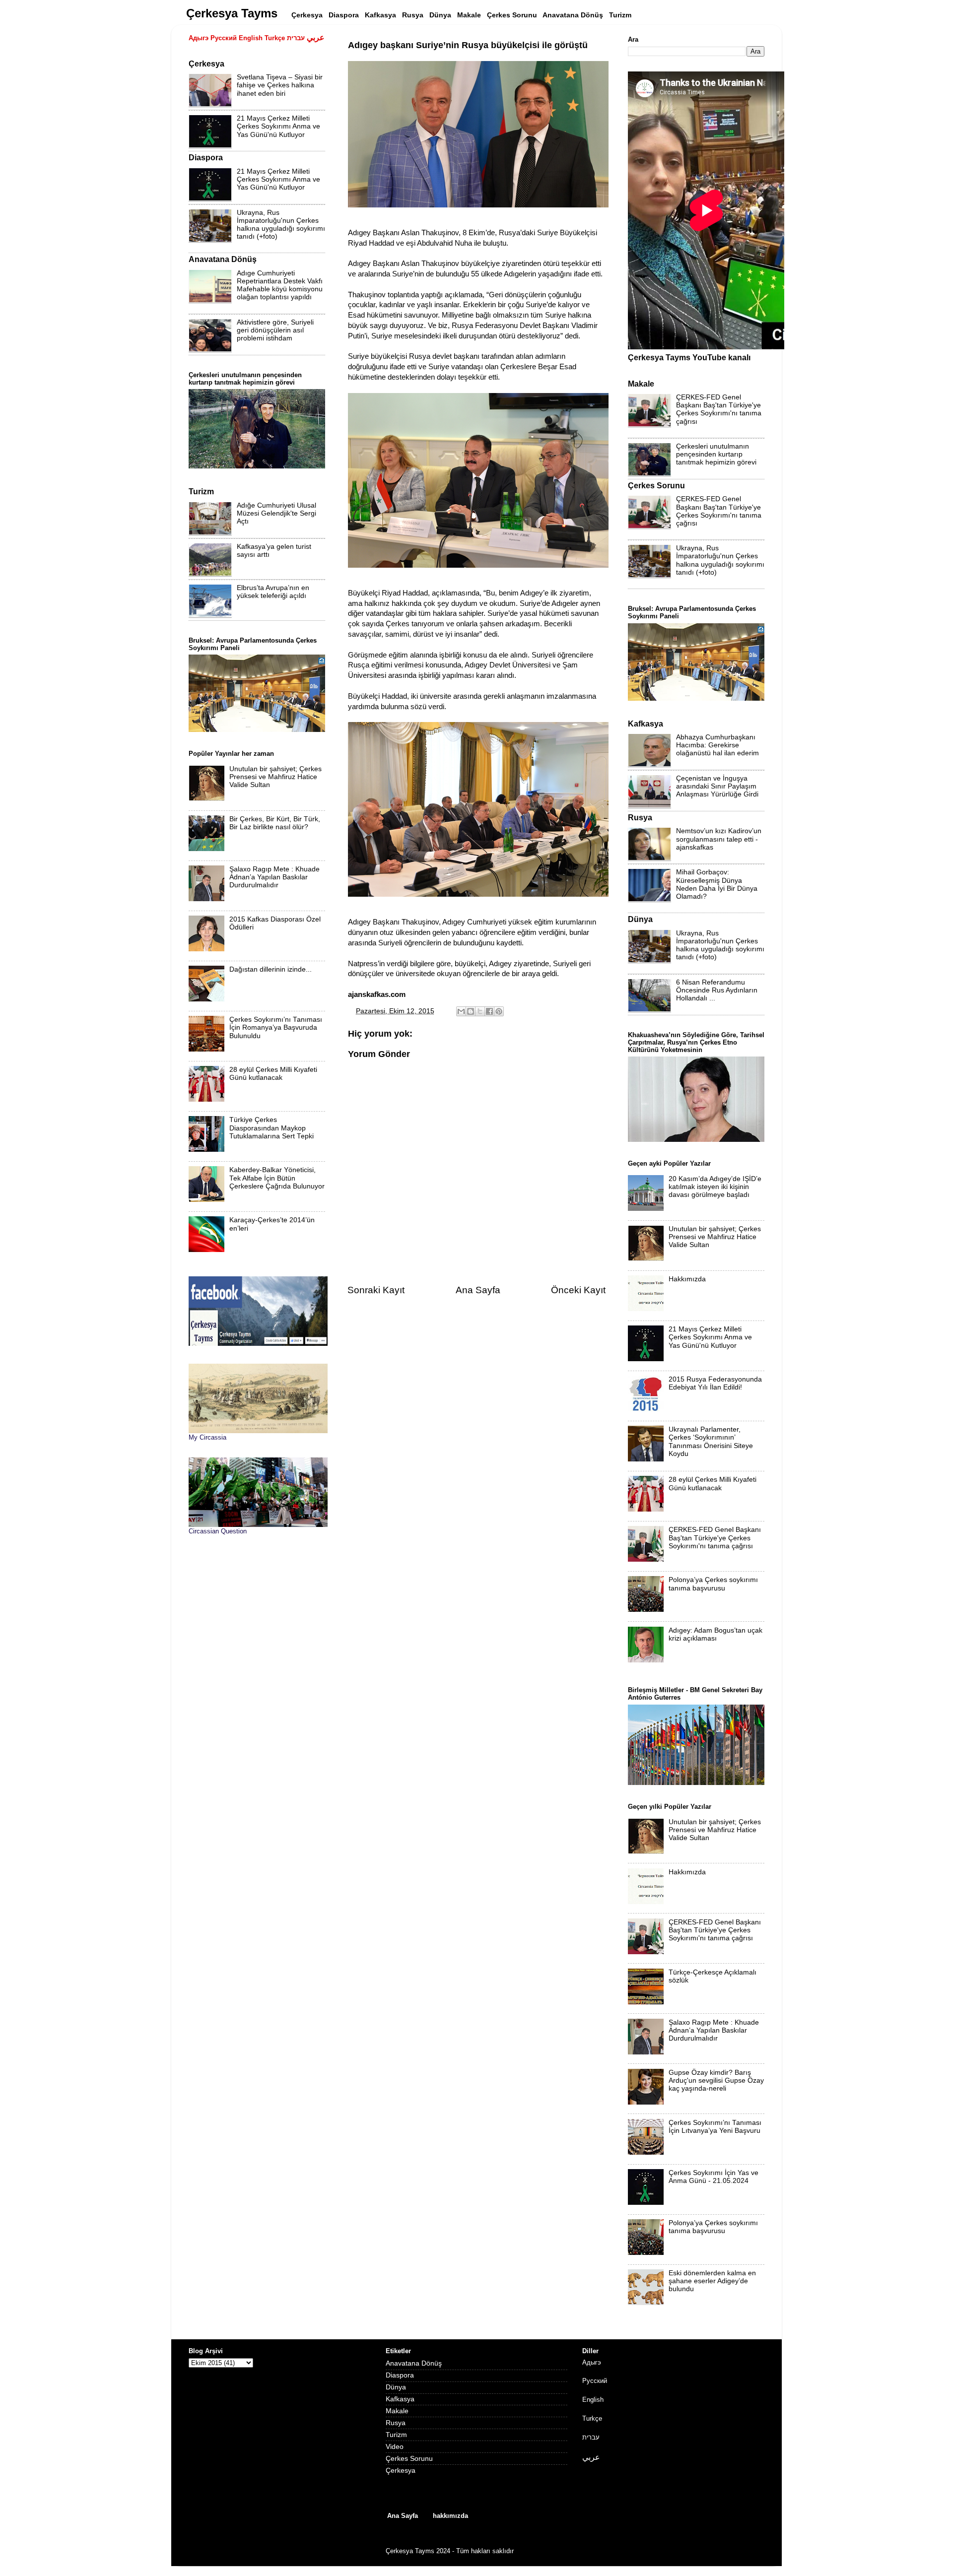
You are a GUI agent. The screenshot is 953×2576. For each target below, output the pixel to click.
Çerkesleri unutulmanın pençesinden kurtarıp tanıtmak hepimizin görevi (716, 454)
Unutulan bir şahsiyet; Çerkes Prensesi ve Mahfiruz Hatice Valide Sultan (275, 777)
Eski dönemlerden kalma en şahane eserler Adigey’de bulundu (712, 2281)
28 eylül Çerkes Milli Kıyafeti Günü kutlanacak (273, 1074)
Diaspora (400, 2375)
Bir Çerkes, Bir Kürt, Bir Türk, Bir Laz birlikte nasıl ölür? (275, 823)
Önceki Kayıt (578, 1290)
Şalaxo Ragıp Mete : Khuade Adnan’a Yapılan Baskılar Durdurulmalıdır (274, 877)
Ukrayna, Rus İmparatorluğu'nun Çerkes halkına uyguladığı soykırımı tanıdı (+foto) (281, 225)
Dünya (396, 2387)
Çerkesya (401, 2471)
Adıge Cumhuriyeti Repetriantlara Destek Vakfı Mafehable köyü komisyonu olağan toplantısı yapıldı (280, 285)
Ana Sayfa (478, 1290)
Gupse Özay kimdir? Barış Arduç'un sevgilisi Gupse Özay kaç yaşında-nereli (716, 2081)
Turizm (396, 2435)
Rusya (396, 2423)
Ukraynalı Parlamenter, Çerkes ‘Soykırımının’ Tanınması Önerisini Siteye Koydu (711, 1442)
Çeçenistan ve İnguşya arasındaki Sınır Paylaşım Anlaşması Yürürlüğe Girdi (717, 786)
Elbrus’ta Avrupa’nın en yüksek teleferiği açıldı (273, 592)
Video (395, 2447)
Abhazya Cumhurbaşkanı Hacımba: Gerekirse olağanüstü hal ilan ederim (717, 745)
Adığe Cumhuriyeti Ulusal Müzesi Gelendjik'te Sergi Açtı (276, 513)
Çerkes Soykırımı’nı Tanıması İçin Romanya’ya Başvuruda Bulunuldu (276, 1027)
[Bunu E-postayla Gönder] (461, 1011)
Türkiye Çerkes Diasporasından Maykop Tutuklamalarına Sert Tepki (272, 1128)
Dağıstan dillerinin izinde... (271, 969)
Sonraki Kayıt (376, 1290)
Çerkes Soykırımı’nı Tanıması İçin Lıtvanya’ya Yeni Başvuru (715, 2127)
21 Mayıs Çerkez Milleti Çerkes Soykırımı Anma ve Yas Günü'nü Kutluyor (278, 126)
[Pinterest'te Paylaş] (499, 1011)
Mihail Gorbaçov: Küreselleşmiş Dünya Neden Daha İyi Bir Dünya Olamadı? (717, 884)
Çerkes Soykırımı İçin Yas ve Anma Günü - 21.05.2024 (714, 2177)
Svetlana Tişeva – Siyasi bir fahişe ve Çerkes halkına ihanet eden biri (280, 85)
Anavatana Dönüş (414, 2363)
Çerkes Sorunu (409, 2459)
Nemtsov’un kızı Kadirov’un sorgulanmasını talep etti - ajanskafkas (719, 839)
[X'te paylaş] (480, 1011)
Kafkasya (400, 2399)
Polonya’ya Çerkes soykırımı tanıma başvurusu (713, 1584)
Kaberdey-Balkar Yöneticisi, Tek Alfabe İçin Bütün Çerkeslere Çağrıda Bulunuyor (277, 1178)
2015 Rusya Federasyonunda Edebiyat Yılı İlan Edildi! (715, 1383)
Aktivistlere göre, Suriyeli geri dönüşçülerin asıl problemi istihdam (275, 330)
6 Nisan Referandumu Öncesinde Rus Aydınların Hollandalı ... (717, 990)
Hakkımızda (687, 1279)
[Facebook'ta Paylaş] (489, 1011)
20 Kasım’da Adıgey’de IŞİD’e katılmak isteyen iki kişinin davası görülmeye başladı (715, 1187)
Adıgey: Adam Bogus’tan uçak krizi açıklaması (715, 1634)
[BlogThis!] (471, 1011)
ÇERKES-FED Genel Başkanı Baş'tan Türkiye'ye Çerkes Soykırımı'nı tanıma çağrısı (719, 409)
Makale (397, 2411)
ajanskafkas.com (377, 994)
